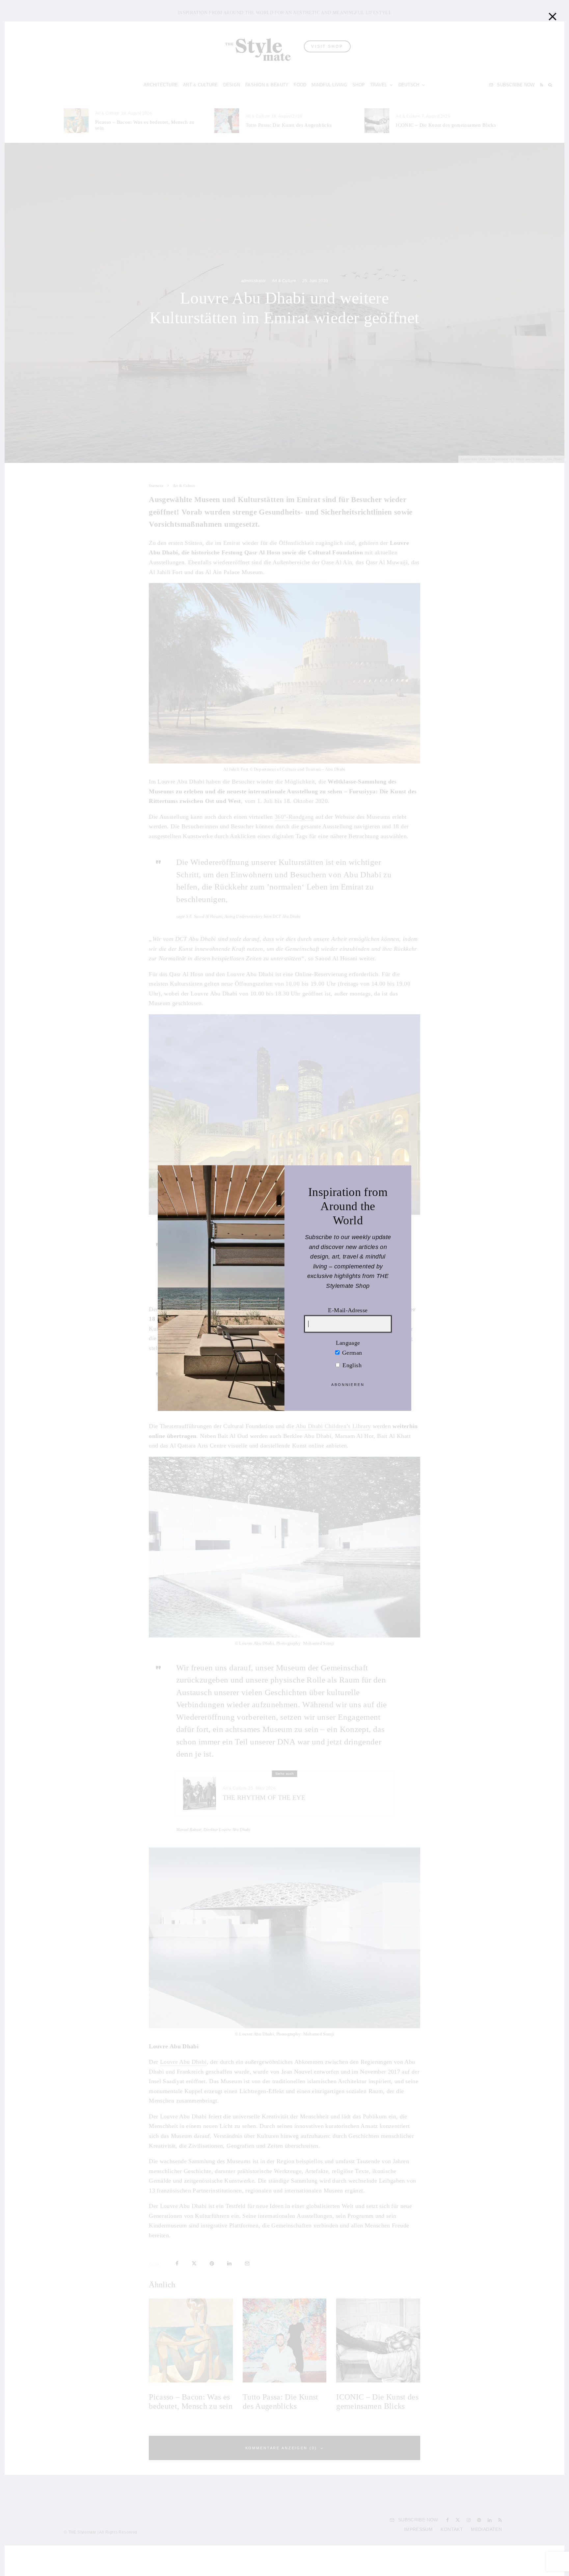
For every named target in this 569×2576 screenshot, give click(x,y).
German (351, 1352)
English (351, 1365)
